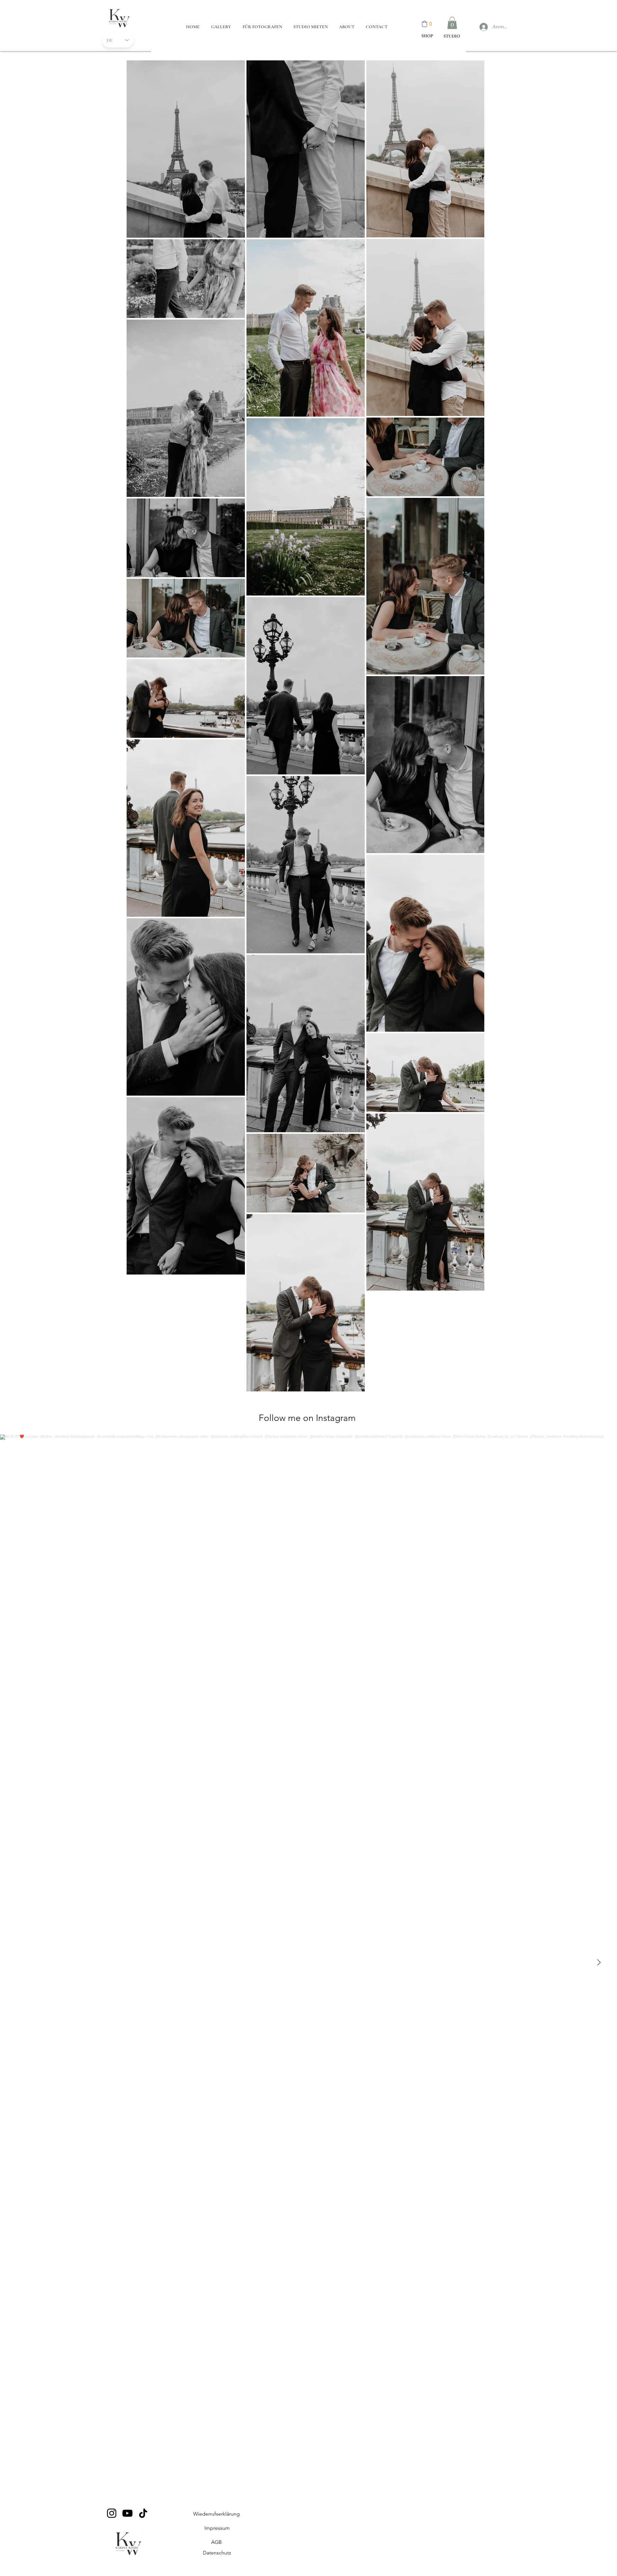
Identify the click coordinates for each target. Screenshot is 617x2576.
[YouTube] (127, 2513)
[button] (452, 23)
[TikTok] (143, 2513)
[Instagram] (112, 2513)
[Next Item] (599, 1963)
